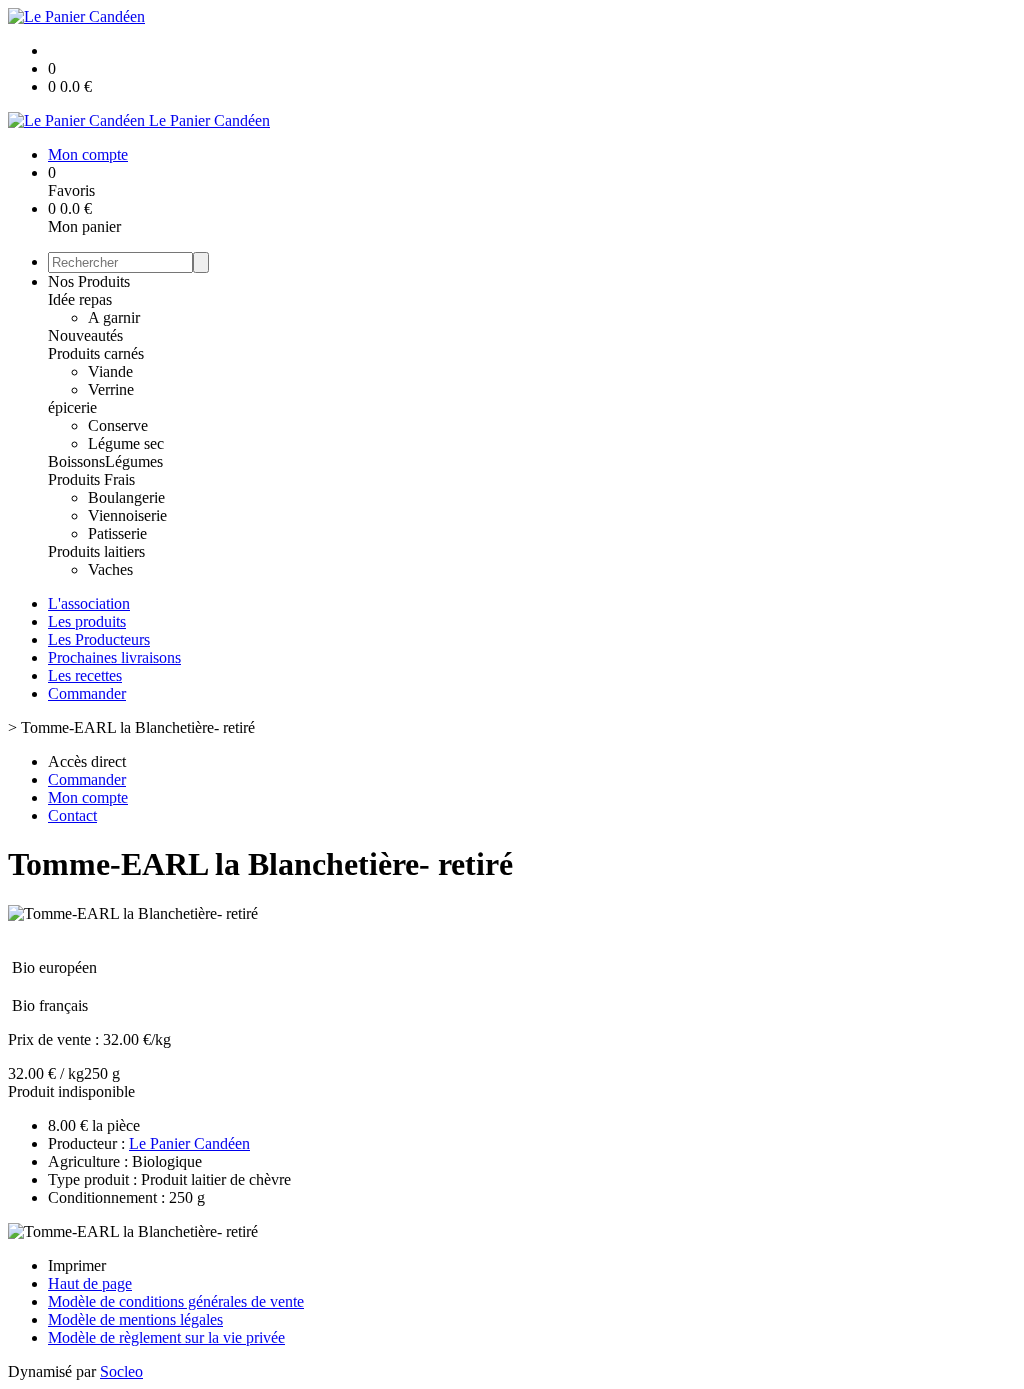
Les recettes (85, 675)
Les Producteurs (99, 639)
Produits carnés (96, 353)
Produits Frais (91, 479)
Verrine (111, 389)
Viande (110, 371)
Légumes (134, 461)
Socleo (121, 1371)
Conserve (118, 425)
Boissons (76, 461)
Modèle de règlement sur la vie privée (166, 1337)
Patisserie (117, 533)
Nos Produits (89, 281)
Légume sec (126, 443)
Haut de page (90, 1283)
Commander (87, 693)
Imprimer (77, 1265)
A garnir (114, 317)
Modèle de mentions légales (135, 1319)
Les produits (87, 621)
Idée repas (80, 299)
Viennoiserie (127, 515)
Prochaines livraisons (114, 657)
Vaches (110, 569)
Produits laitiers (96, 551)
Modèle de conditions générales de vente (176, 1301)
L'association (89, 603)
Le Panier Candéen (189, 1143)
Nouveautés (85, 335)
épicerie (72, 407)
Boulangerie (126, 497)
